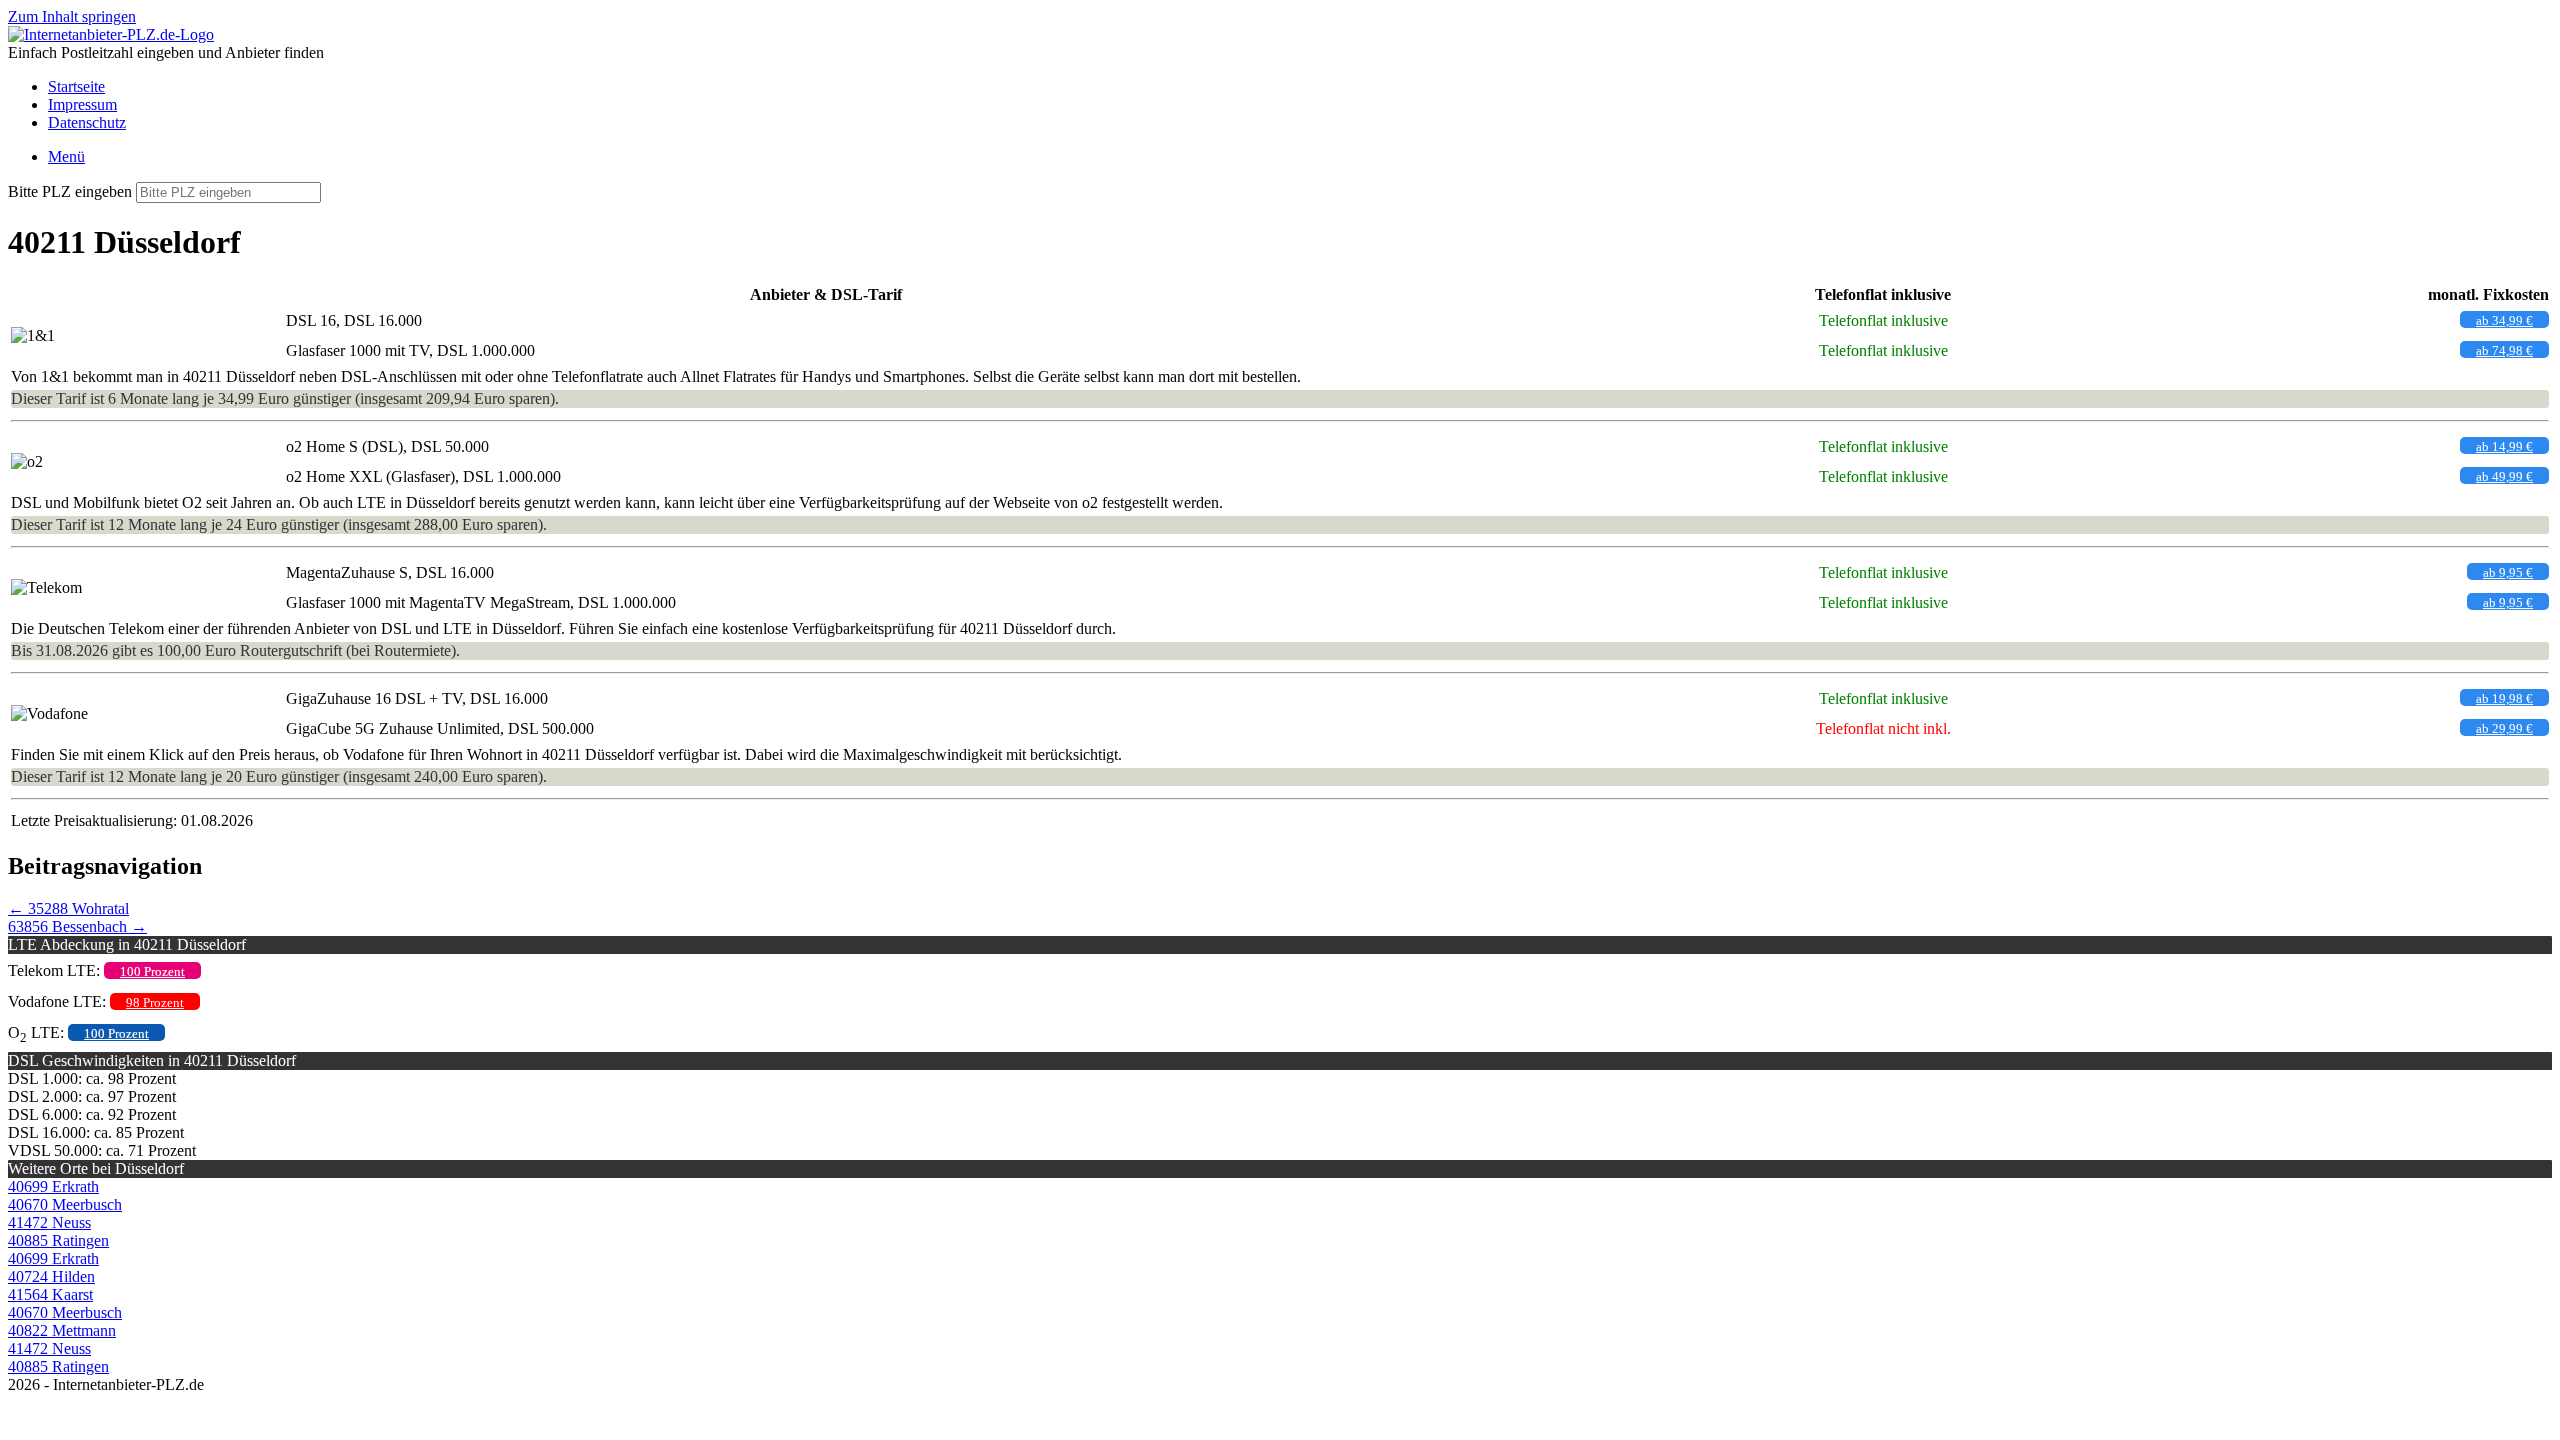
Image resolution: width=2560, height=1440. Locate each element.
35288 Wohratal (68, 908)
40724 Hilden (51, 1276)
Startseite (76, 86)
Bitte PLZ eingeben (70, 191)
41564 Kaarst (50, 1294)
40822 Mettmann (62, 1330)
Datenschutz (87, 122)
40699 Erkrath (53, 1186)
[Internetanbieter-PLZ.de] (111, 34)
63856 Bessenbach (77, 926)
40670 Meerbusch (65, 1204)
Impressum (82, 104)
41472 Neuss (49, 1222)
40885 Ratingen (58, 1240)
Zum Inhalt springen (72, 16)
